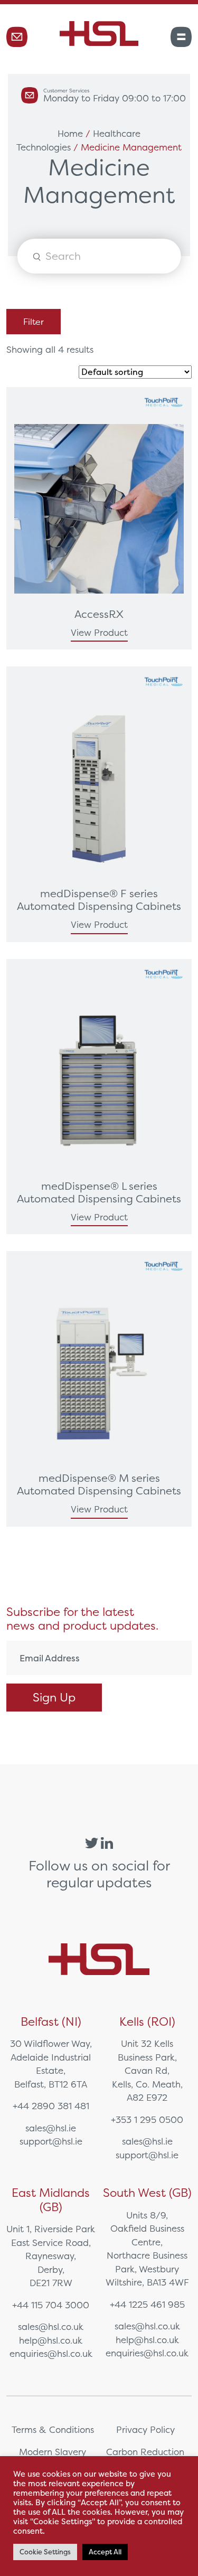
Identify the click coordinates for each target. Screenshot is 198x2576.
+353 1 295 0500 (147, 2119)
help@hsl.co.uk (51, 2340)
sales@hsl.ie (51, 2128)
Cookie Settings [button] (45, 2552)
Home (70, 133)
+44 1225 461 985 (147, 2304)
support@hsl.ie (51, 2141)
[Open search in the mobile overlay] (99, 256)
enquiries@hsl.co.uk (51, 2353)
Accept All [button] (105, 2552)
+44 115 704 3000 (51, 2305)
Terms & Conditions (53, 2429)
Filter (34, 322)
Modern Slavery (53, 2452)
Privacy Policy (145, 2429)
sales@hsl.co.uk (51, 2326)
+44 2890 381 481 (51, 2106)
